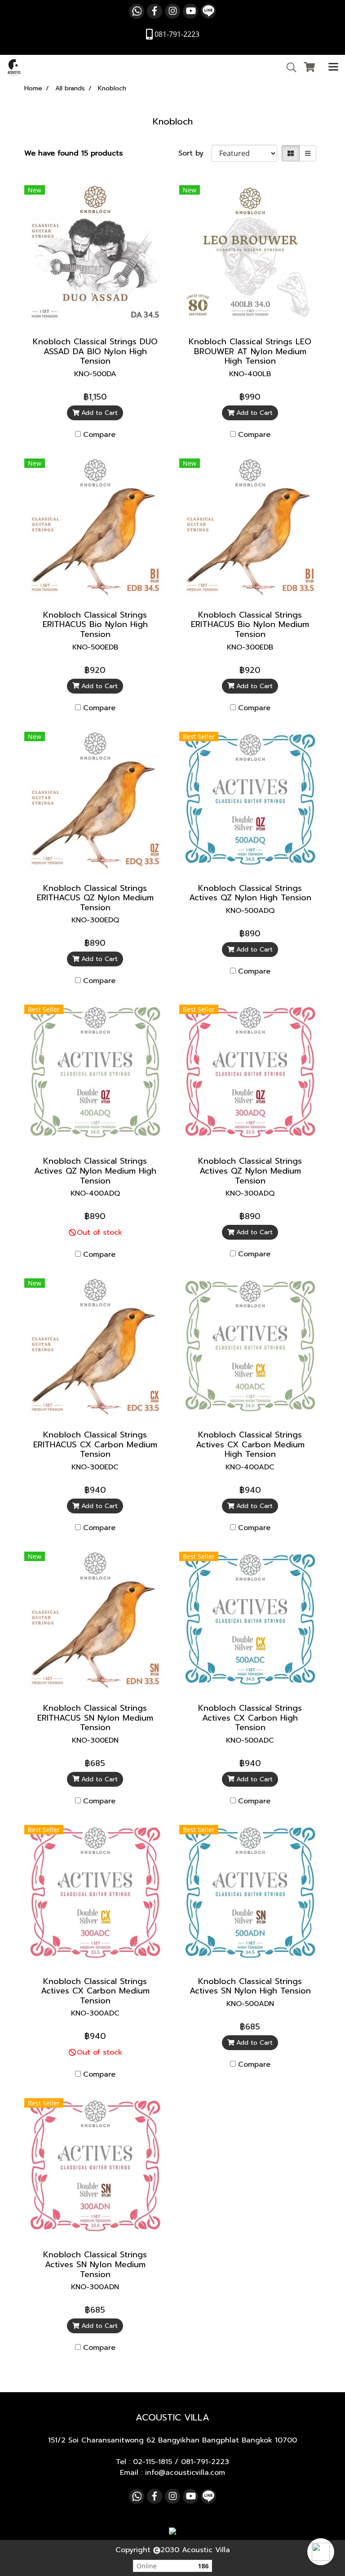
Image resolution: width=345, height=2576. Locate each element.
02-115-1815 (153, 2462)
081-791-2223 (205, 2462)
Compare (99, 435)
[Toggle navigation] (333, 67)
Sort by (195, 153)
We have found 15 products (73, 153)
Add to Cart (98, 413)
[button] (321, 2552)
